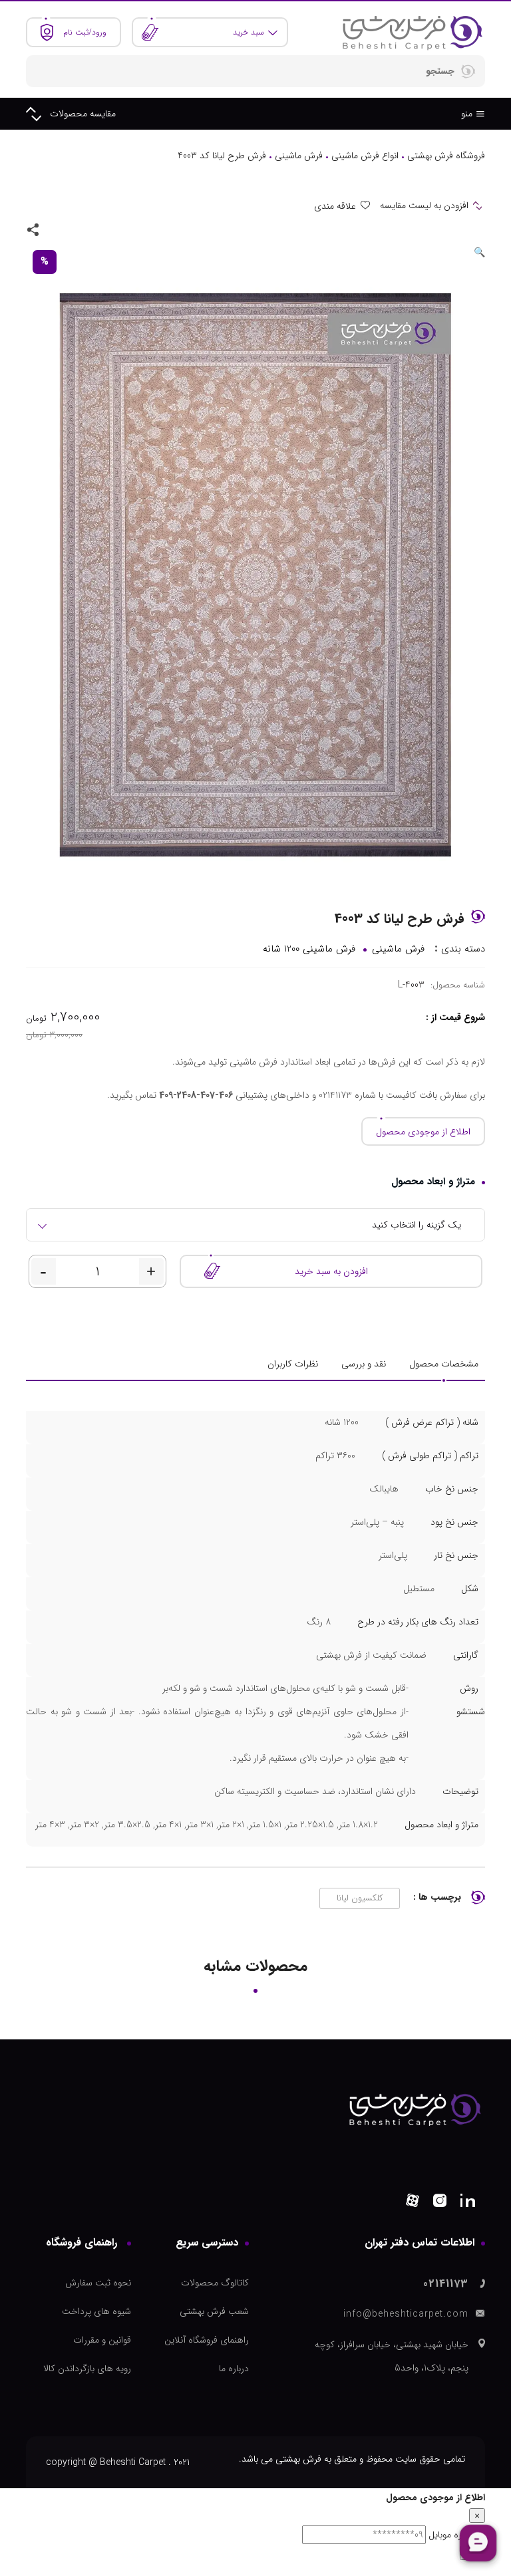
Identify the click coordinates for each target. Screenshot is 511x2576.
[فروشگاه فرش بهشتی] (412, 32)
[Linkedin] (468, 2203)
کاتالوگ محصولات (215, 2283)
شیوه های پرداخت (96, 2311)
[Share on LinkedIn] (56, 229)
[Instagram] (440, 2203)
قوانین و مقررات (102, 2340)
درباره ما (234, 2369)
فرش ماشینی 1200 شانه (309, 949)
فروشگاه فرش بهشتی (446, 156)
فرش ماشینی (299, 156)
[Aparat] (413, 2203)
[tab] (444, 1364)
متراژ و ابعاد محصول (433, 1182)
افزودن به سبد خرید (331, 1271)
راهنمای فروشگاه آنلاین (207, 2340)
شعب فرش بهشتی (214, 2311)
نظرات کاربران (293, 1364)
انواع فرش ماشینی (365, 156)
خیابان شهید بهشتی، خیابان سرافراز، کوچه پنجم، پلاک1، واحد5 (392, 2356)
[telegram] (75, 229)
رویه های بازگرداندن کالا (87, 2369)
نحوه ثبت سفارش (98, 2283)
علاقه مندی (335, 206)
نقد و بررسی (364, 1364)
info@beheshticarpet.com (406, 2314)
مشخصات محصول (444, 1364)
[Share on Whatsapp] (93, 229)
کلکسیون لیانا (360, 1898)
